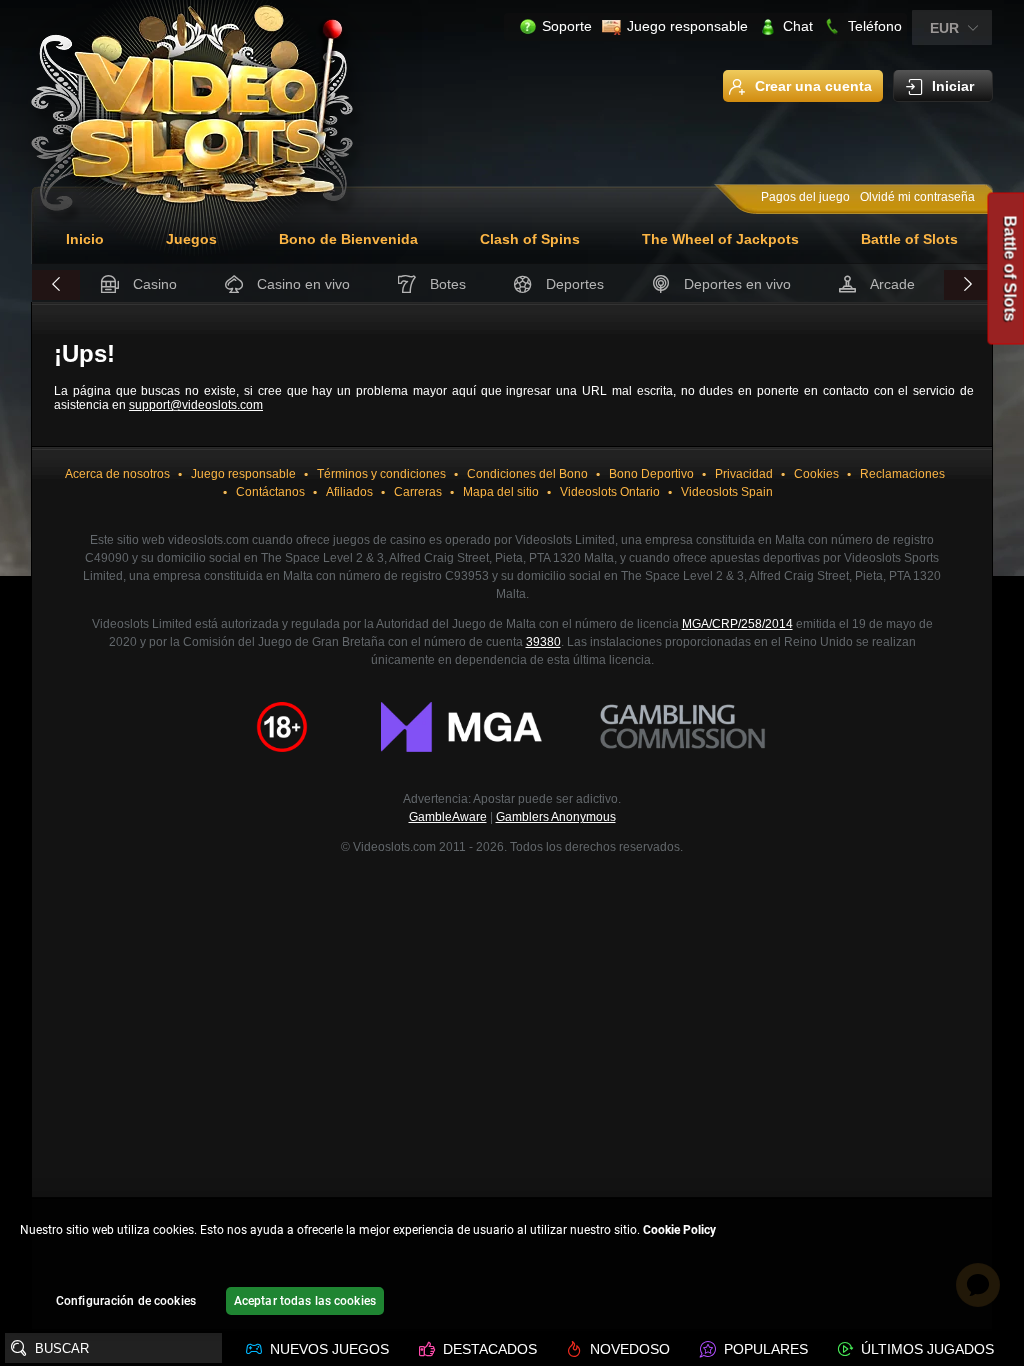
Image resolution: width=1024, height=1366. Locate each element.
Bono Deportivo (651, 474)
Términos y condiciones (381, 474)
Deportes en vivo (737, 284)
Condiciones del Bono (527, 474)
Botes (448, 284)
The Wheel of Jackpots (720, 239)
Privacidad (744, 474)
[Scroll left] (56, 285)
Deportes (575, 284)
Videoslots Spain (727, 492)
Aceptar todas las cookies (305, 1301)
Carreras (418, 492)
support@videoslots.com (196, 405)
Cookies (816, 474)
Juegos (191, 239)
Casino (155, 284)
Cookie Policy (679, 1230)
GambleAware (448, 817)
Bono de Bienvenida (348, 239)
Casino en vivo (303, 284)
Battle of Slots (909, 239)
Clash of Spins (530, 239)
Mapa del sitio (501, 492)
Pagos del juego (805, 197)
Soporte (567, 26)
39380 (543, 642)
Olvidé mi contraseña (917, 197)
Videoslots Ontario (610, 492)
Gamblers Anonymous (556, 817)
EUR (944, 28)
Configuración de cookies (126, 1301)
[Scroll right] (968, 285)
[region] (512, 1264)
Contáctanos (270, 492)
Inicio (85, 239)
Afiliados (349, 492)
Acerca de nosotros (117, 474)
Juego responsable (687, 26)
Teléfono (875, 26)
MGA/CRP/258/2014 (737, 624)
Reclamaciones (902, 474)
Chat (798, 26)
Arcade (892, 284)
